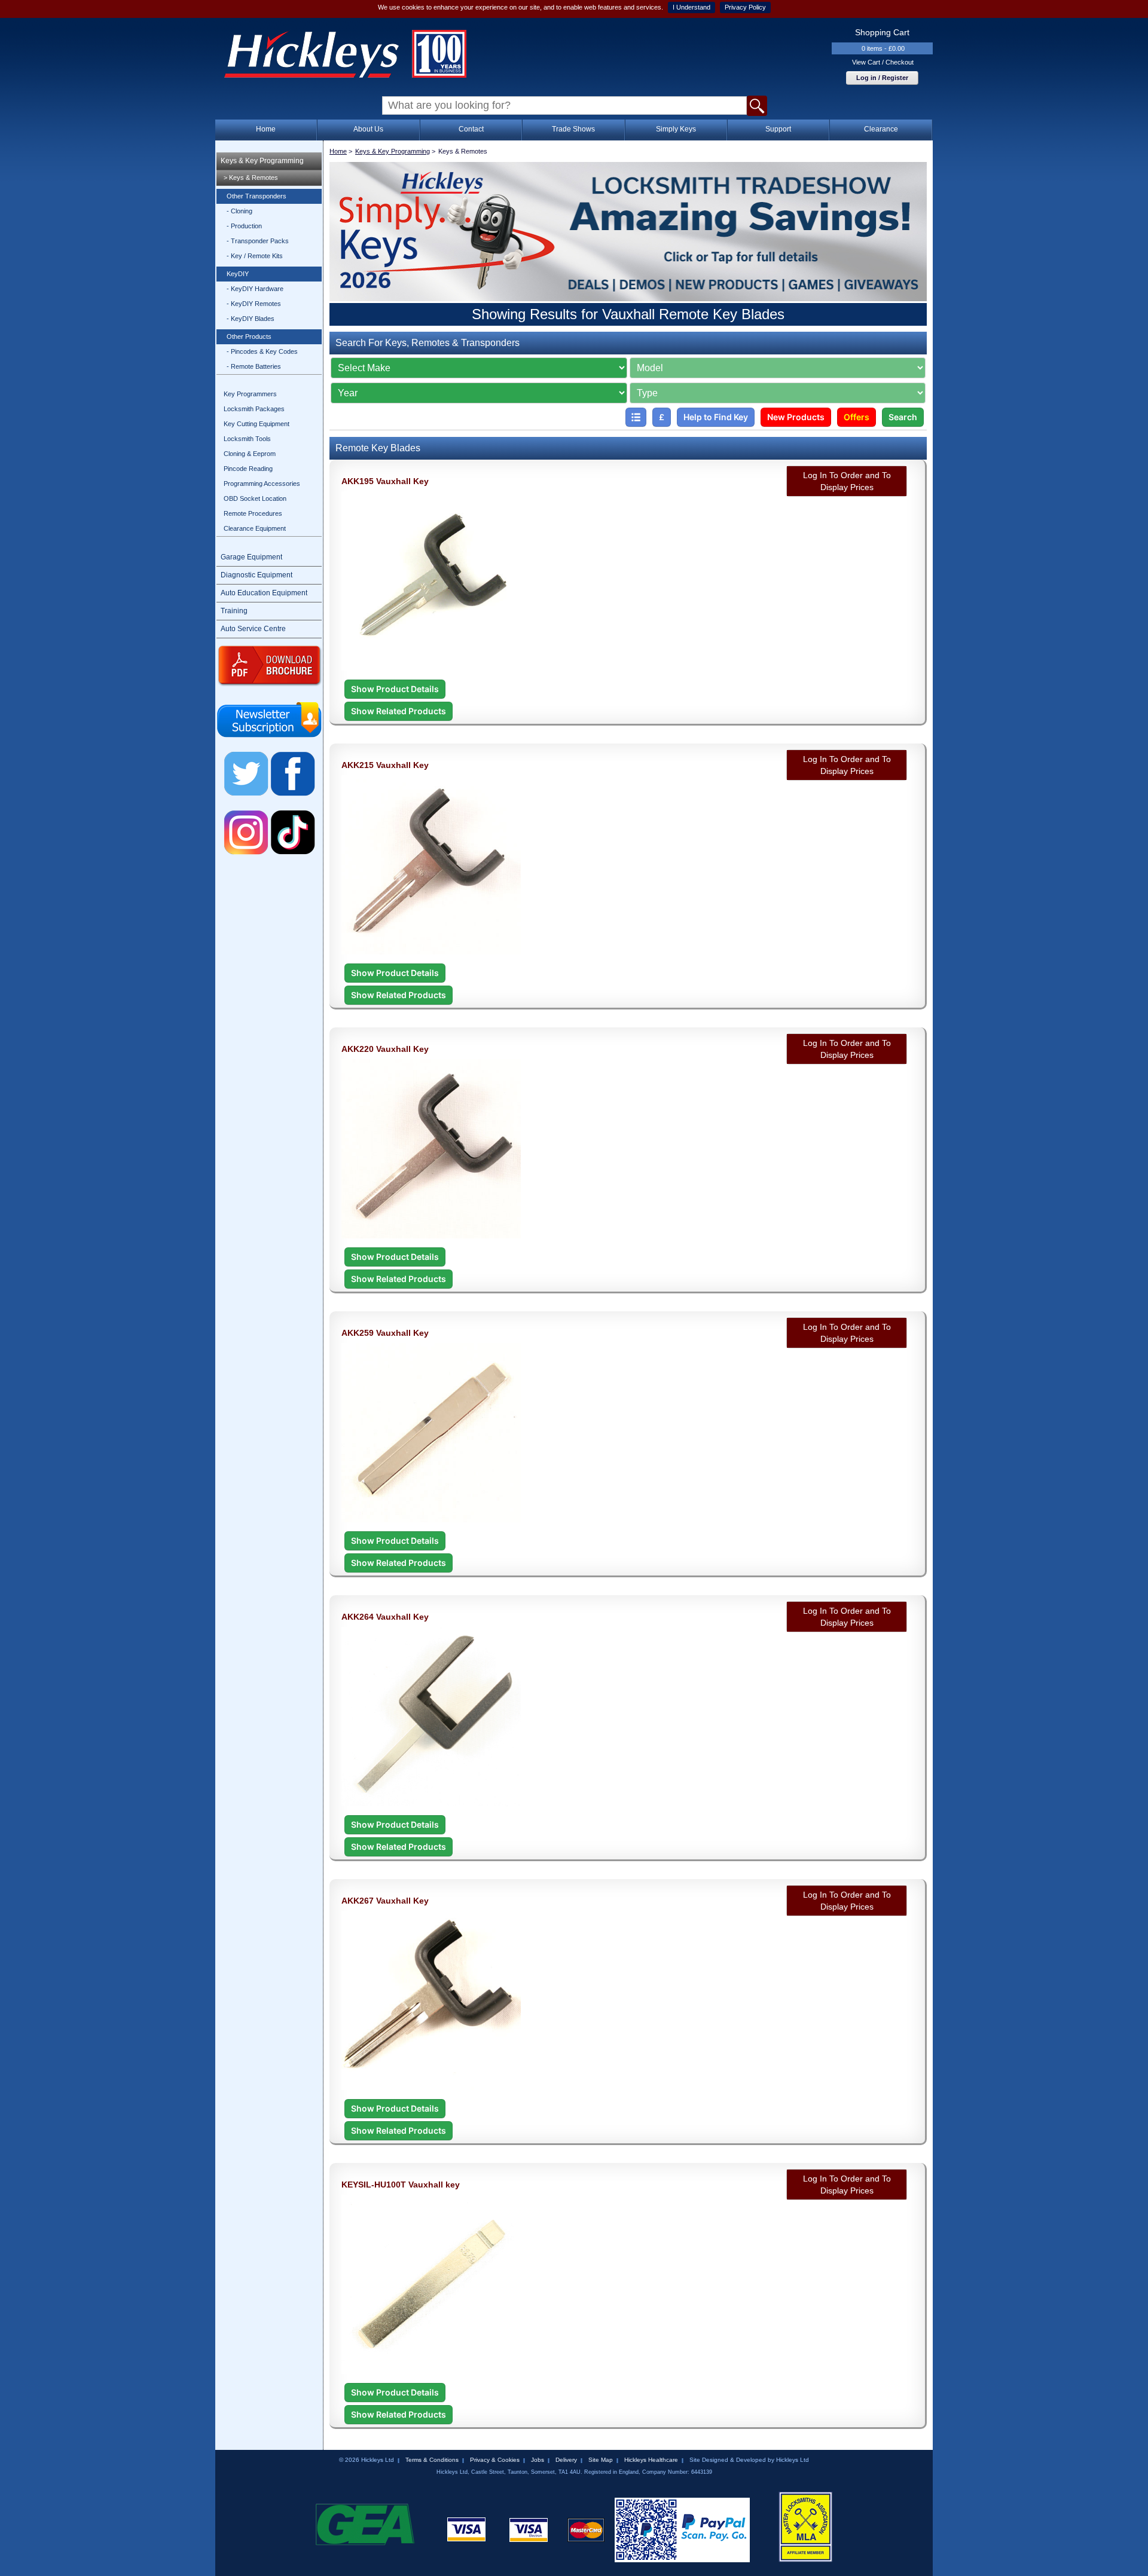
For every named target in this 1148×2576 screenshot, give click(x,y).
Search (903, 417)
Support (778, 129)
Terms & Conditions (432, 2460)
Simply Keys (676, 129)
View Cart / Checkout (883, 62)
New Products (796, 417)
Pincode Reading (248, 469)
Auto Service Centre (253, 629)
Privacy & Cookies (495, 2460)
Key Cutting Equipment (257, 424)
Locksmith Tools (247, 439)
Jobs (538, 2460)
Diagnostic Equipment (257, 575)
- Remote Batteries (254, 366)
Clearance (881, 129)
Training (234, 611)
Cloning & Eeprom (250, 454)
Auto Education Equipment (264, 593)
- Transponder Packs (258, 241)
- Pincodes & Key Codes (262, 351)
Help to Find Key (716, 417)
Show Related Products (399, 711)
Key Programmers (250, 394)
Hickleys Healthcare (651, 2460)
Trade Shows (573, 129)
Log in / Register (882, 78)
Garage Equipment (251, 557)
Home (266, 129)
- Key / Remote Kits (255, 256)
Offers (857, 417)
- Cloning (239, 211)
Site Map (601, 2460)
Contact (471, 129)
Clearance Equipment (255, 528)
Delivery (566, 2460)
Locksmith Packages (254, 409)
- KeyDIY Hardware (255, 289)
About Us (368, 129)
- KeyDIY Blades (251, 319)
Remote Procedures (253, 513)
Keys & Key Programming (262, 161)
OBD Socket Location (255, 498)
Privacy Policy (745, 7)
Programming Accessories (262, 484)
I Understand (691, 7)
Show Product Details (395, 689)
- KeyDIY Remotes (254, 304)
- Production (244, 226)
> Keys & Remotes (251, 178)
